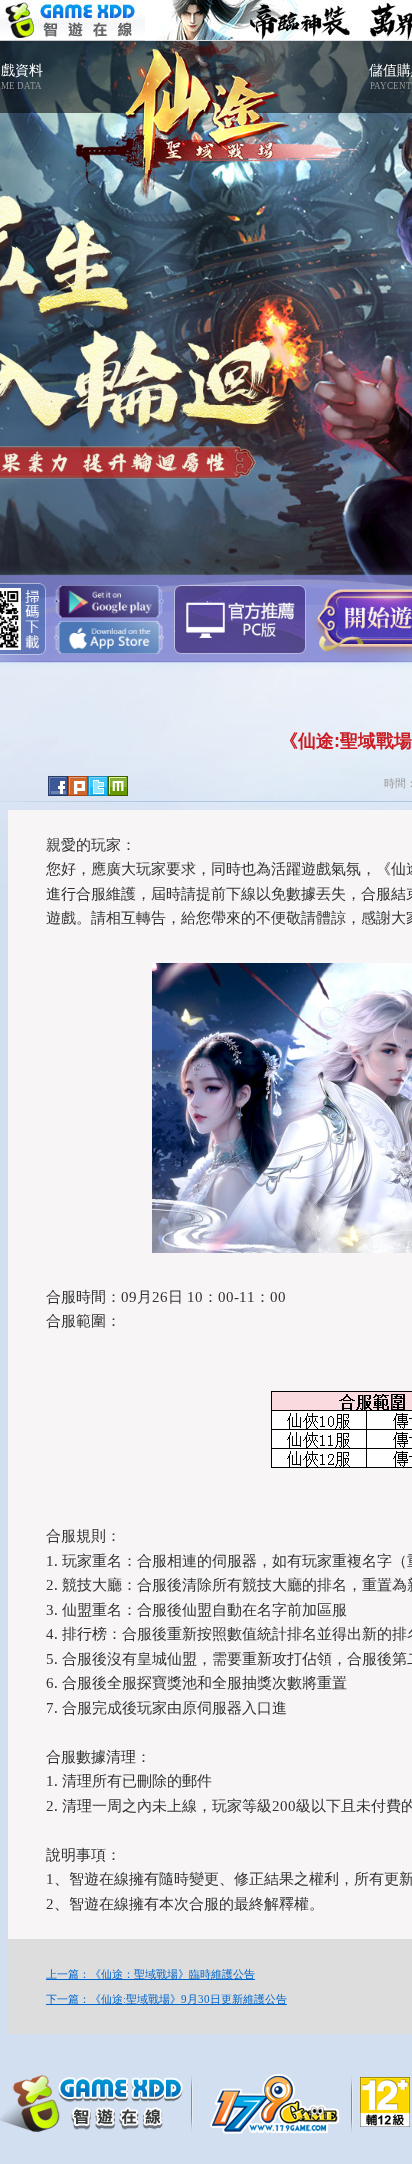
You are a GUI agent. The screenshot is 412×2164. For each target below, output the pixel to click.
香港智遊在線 (72, 20)
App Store (109, 637)
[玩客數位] (280, 2103)
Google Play (109, 601)
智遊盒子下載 (240, 619)
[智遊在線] (100, 2101)
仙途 (206, 110)
